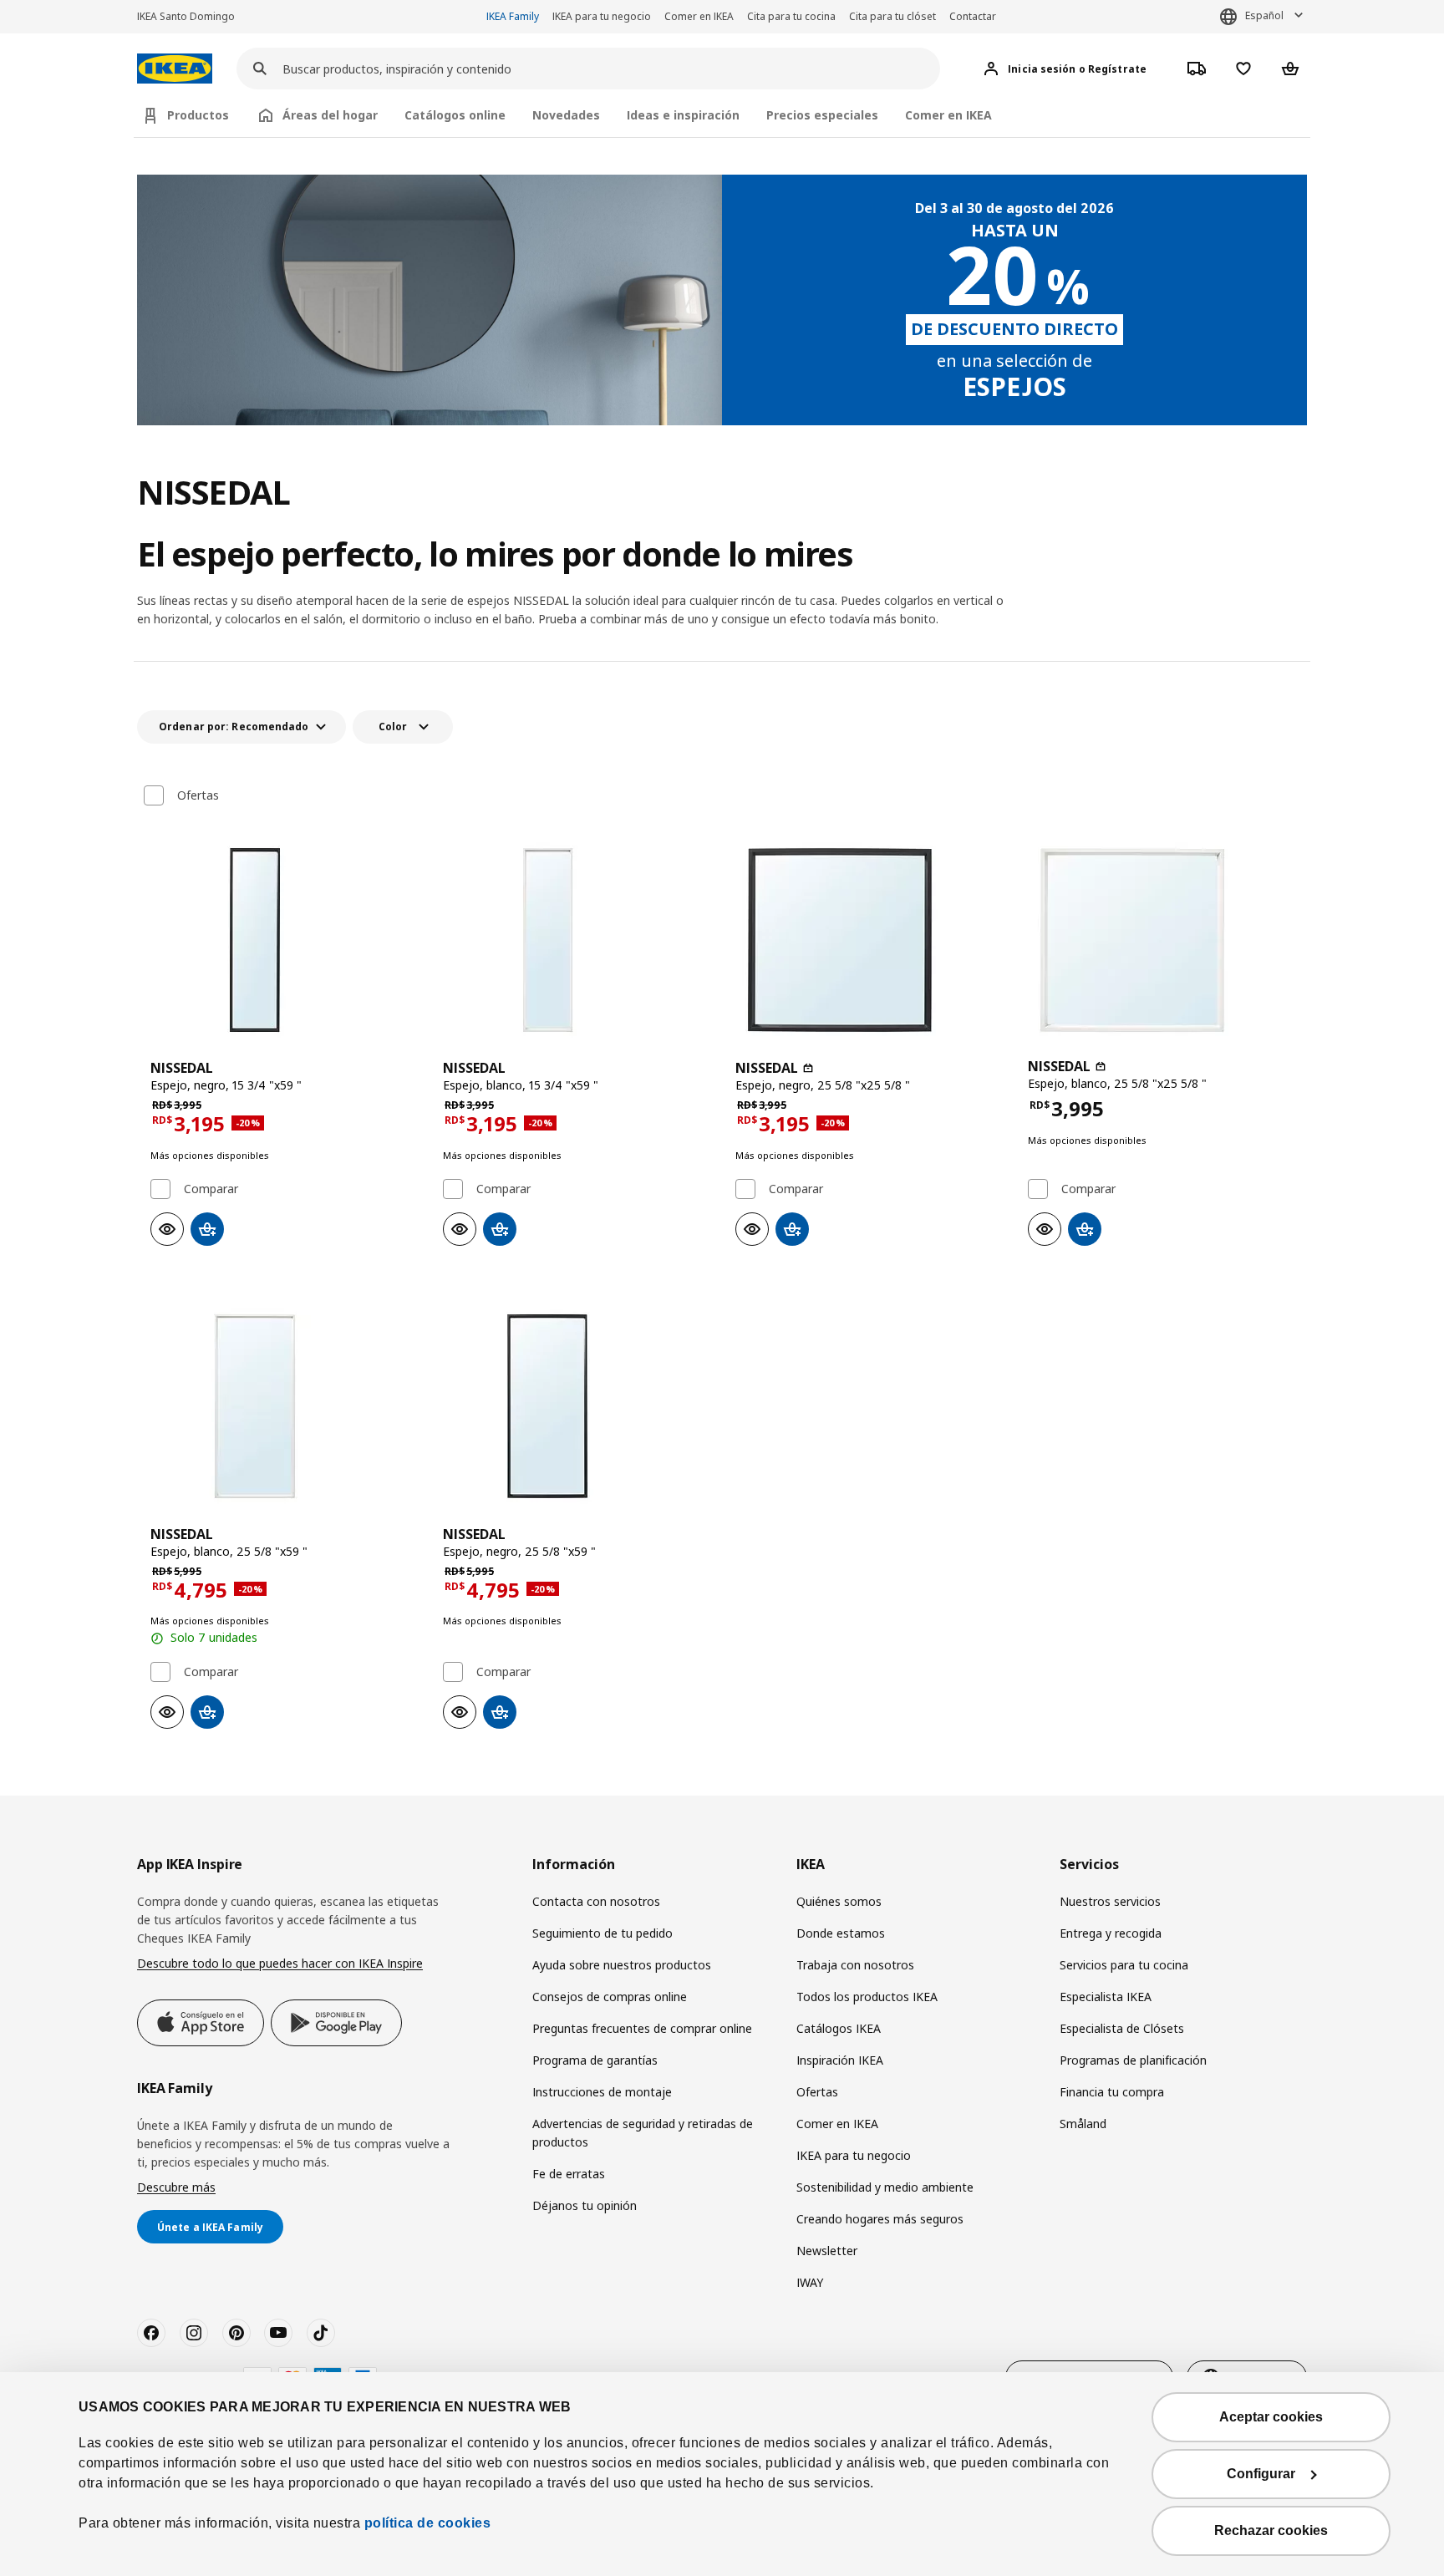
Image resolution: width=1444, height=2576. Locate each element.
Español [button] (1264, 15)
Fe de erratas (569, 2174)
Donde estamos (841, 1933)
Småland (1083, 2124)
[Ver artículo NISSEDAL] (283, 940)
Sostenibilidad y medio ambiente (885, 2187)
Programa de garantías (595, 2060)
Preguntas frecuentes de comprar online (642, 2028)
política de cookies (428, 2523)
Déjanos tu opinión (585, 2205)
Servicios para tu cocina (1124, 1965)
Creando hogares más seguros (880, 2219)
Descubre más (176, 2187)
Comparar (211, 1189)
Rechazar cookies (1271, 2530)
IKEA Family (513, 16)
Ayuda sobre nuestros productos (622, 1965)
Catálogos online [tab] (455, 115)
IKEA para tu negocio (602, 16)
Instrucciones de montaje (602, 2092)
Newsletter (827, 2251)
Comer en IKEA (699, 16)
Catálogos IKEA (839, 2028)
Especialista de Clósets (1122, 2028)
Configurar (1261, 2474)
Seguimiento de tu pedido (603, 1933)
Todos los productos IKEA (867, 1997)
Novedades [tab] (566, 115)
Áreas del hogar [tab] (330, 115)
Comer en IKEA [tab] (948, 115)
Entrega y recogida (1111, 1933)
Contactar (973, 16)
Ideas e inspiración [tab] (683, 115)
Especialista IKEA (1106, 1997)
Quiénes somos (839, 1901)
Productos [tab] (198, 115)
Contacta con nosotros (596, 1901)
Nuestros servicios (1110, 1901)
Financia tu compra (1112, 2092)
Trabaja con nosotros (855, 1965)
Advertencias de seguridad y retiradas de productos (643, 2133)
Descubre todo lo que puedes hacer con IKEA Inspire (280, 1963)
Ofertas (198, 795)
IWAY (810, 2282)
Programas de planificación (1133, 2060)
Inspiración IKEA (840, 2060)
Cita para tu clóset (892, 16)
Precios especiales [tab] (822, 115)
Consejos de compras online (610, 1997)
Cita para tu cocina (791, 16)
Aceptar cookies (1271, 2417)
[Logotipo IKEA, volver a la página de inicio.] (175, 69)
